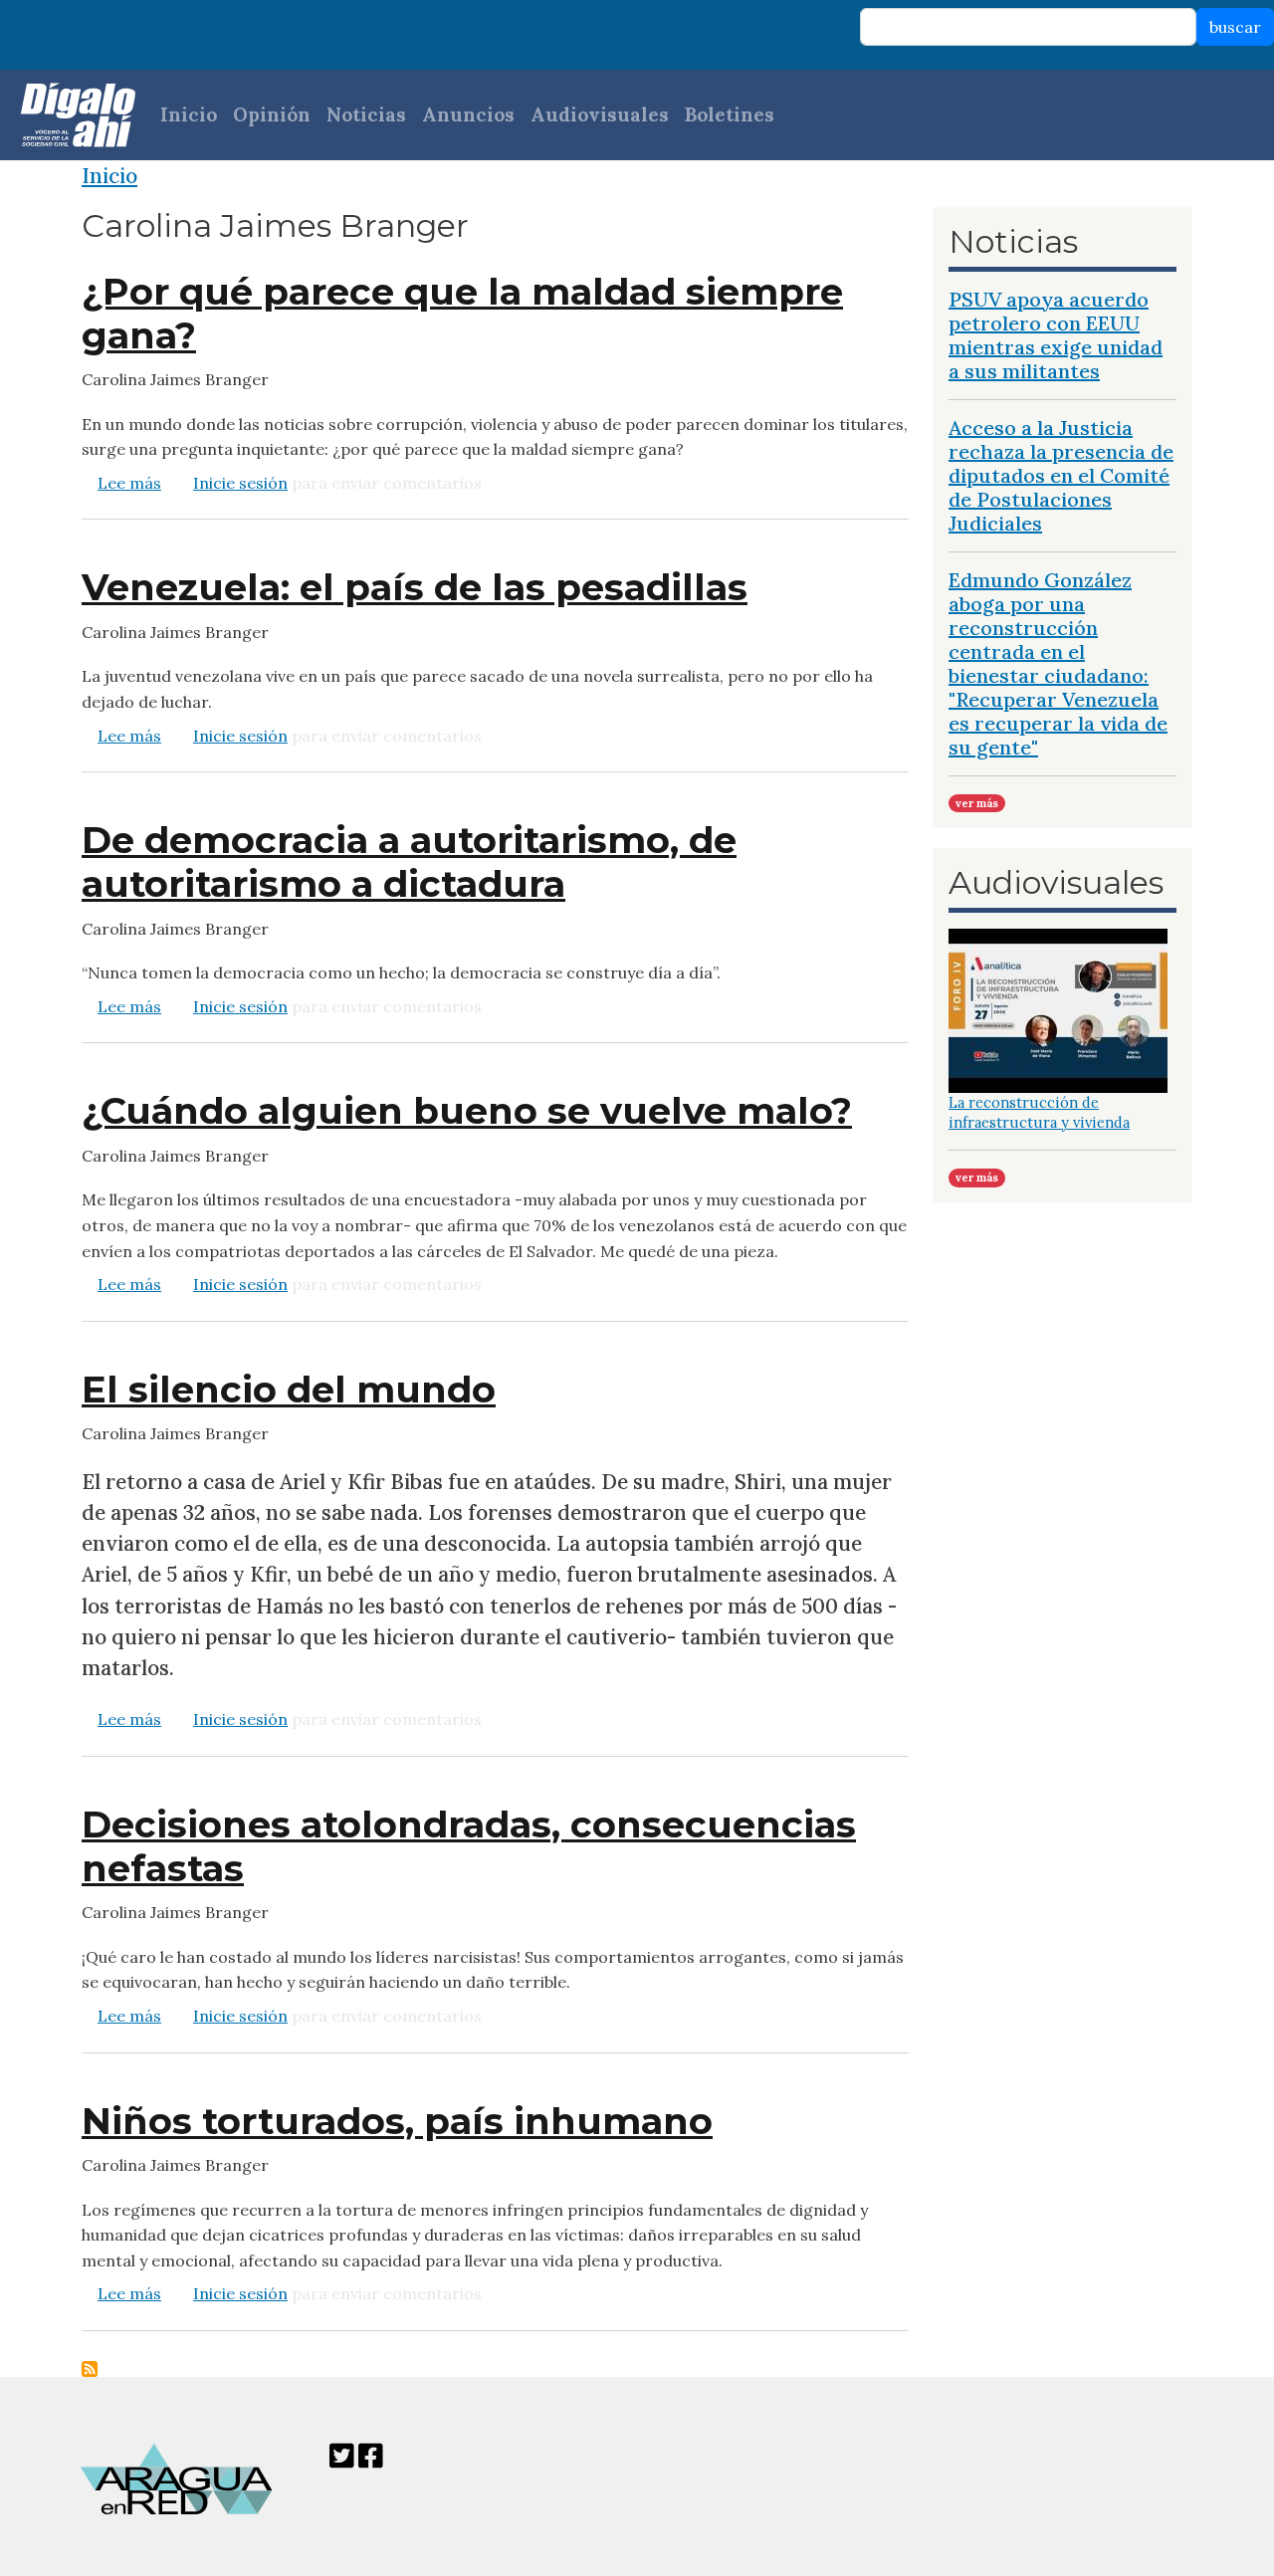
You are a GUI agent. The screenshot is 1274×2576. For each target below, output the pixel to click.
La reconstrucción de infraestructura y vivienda (1039, 1112)
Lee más (129, 483)
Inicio (189, 114)
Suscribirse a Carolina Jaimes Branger (90, 2369)
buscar (1235, 27)
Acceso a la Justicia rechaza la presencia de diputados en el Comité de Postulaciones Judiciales (1061, 475)
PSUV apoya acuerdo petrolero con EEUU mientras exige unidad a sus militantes (1056, 335)
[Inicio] (68, 115)
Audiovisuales (600, 114)
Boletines (730, 114)
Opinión (272, 114)
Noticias (366, 114)
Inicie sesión (240, 483)
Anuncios (468, 114)
